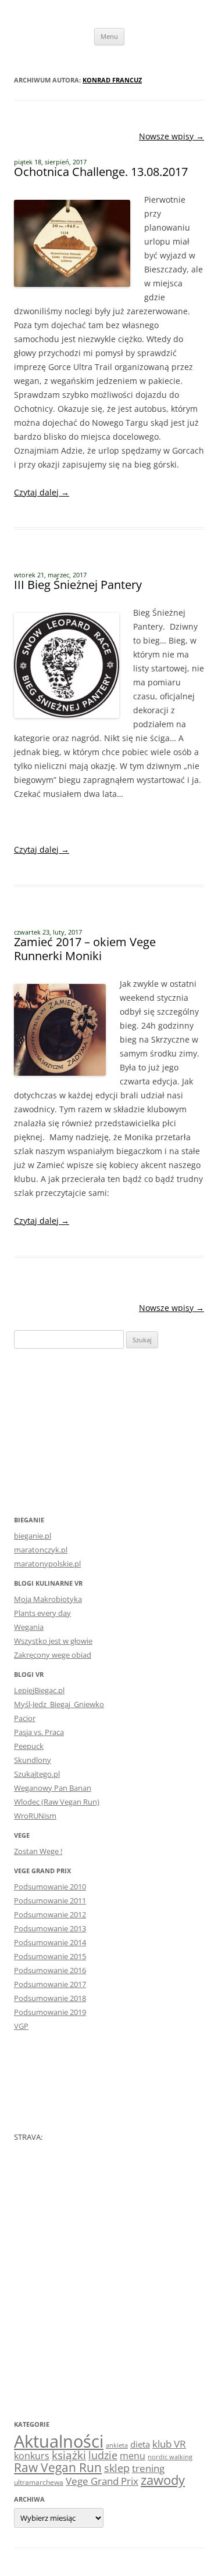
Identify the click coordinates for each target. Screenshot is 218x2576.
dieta (140, 2444)
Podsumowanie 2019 (50, 2012)
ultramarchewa (39, 2482)
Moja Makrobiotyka (48, 1599)
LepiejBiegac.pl (39, 1690)
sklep (117, 2468)
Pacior (25, 1718)
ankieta (117, 2445)
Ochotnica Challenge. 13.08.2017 (101, 172)
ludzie (103, 2455)
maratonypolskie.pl (47, 1564)
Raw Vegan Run (58, 2467)
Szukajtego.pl (37, 1774)
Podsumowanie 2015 (50, 1956)
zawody (163, 2480)
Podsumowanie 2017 (50, 1984)
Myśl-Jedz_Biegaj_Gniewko (59, 1704)
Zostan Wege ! (38, 1851)
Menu (109, 36)
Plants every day (42, 1613)
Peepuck (29, 1746)
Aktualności (59, 2441)
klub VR (169, 2444)
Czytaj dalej (42, 492)
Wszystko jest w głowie (53, 1641)
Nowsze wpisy (171, 136)
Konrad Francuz (112, 80)
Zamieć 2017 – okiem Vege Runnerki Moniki (85, 949)
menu (133, 2456)
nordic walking (170, 2457)
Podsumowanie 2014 (50, 1942)
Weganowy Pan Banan (53, 1788)
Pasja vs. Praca (39, 1732)
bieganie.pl (33, 1536)
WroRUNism (35, 1816)
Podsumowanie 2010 (50, 1887)
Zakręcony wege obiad (53, 1655)
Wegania (29, 1627)
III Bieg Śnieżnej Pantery (78, 585)
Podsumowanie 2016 (50, 1970)
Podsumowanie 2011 (50, 1900)
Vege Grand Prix (102, 2481)
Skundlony (33, 1760)
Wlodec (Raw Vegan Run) (57, 1802)
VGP (21, 2026)
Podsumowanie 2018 (50, 1998)
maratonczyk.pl (41, 1550)
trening (148, 2468)
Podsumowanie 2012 (50, 1914)
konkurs (32, 2456)
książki (69, 2455)
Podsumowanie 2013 (50, 1928)
